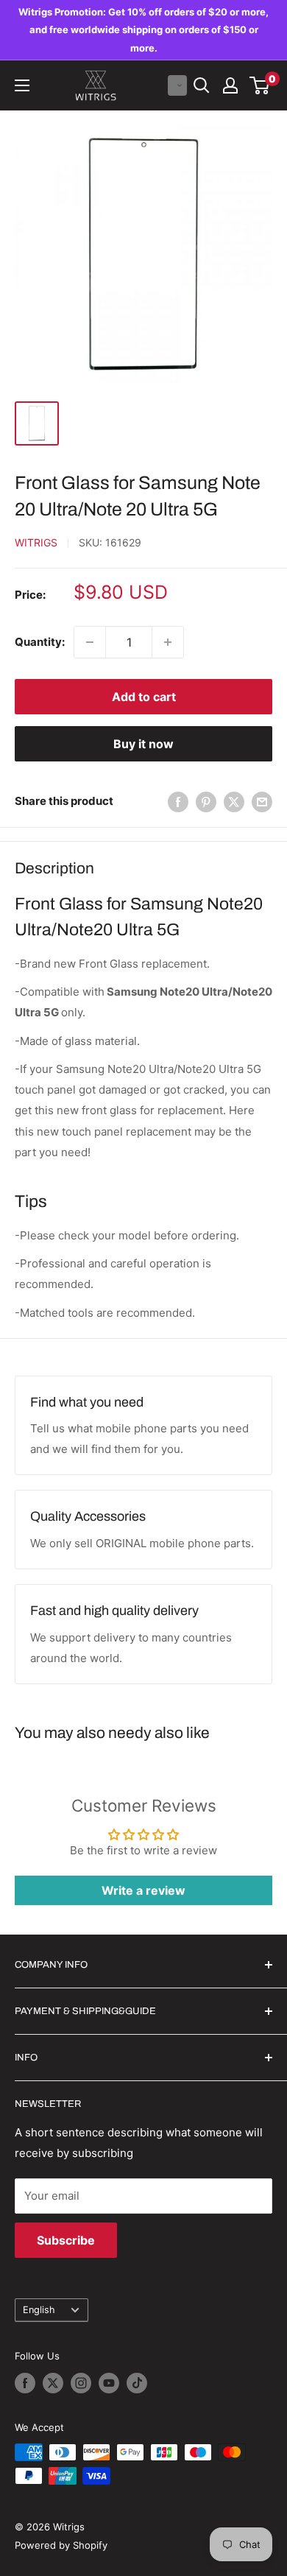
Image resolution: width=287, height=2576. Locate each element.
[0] (260, 85)
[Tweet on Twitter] (234, 802)
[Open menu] (22, 85)
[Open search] (202, 85)
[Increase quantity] (168, 642)
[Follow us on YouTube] (109, 2383)
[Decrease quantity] (90, 642)
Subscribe (66, 2240)
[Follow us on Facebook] (25, 2383)
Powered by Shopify (61, 2545)
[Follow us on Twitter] (53, 2383)
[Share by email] (262, 802)
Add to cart (144, 697)
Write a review (143, 1890)
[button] (177, 85)
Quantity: (40, 642)
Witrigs (36, 542)
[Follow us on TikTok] (137, 2383)
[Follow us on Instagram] (81, 2383)
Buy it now (143, 744)
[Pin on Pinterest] (206, 802)
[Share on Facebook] (178, 802)
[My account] (230, 85)
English (39, 2310)
